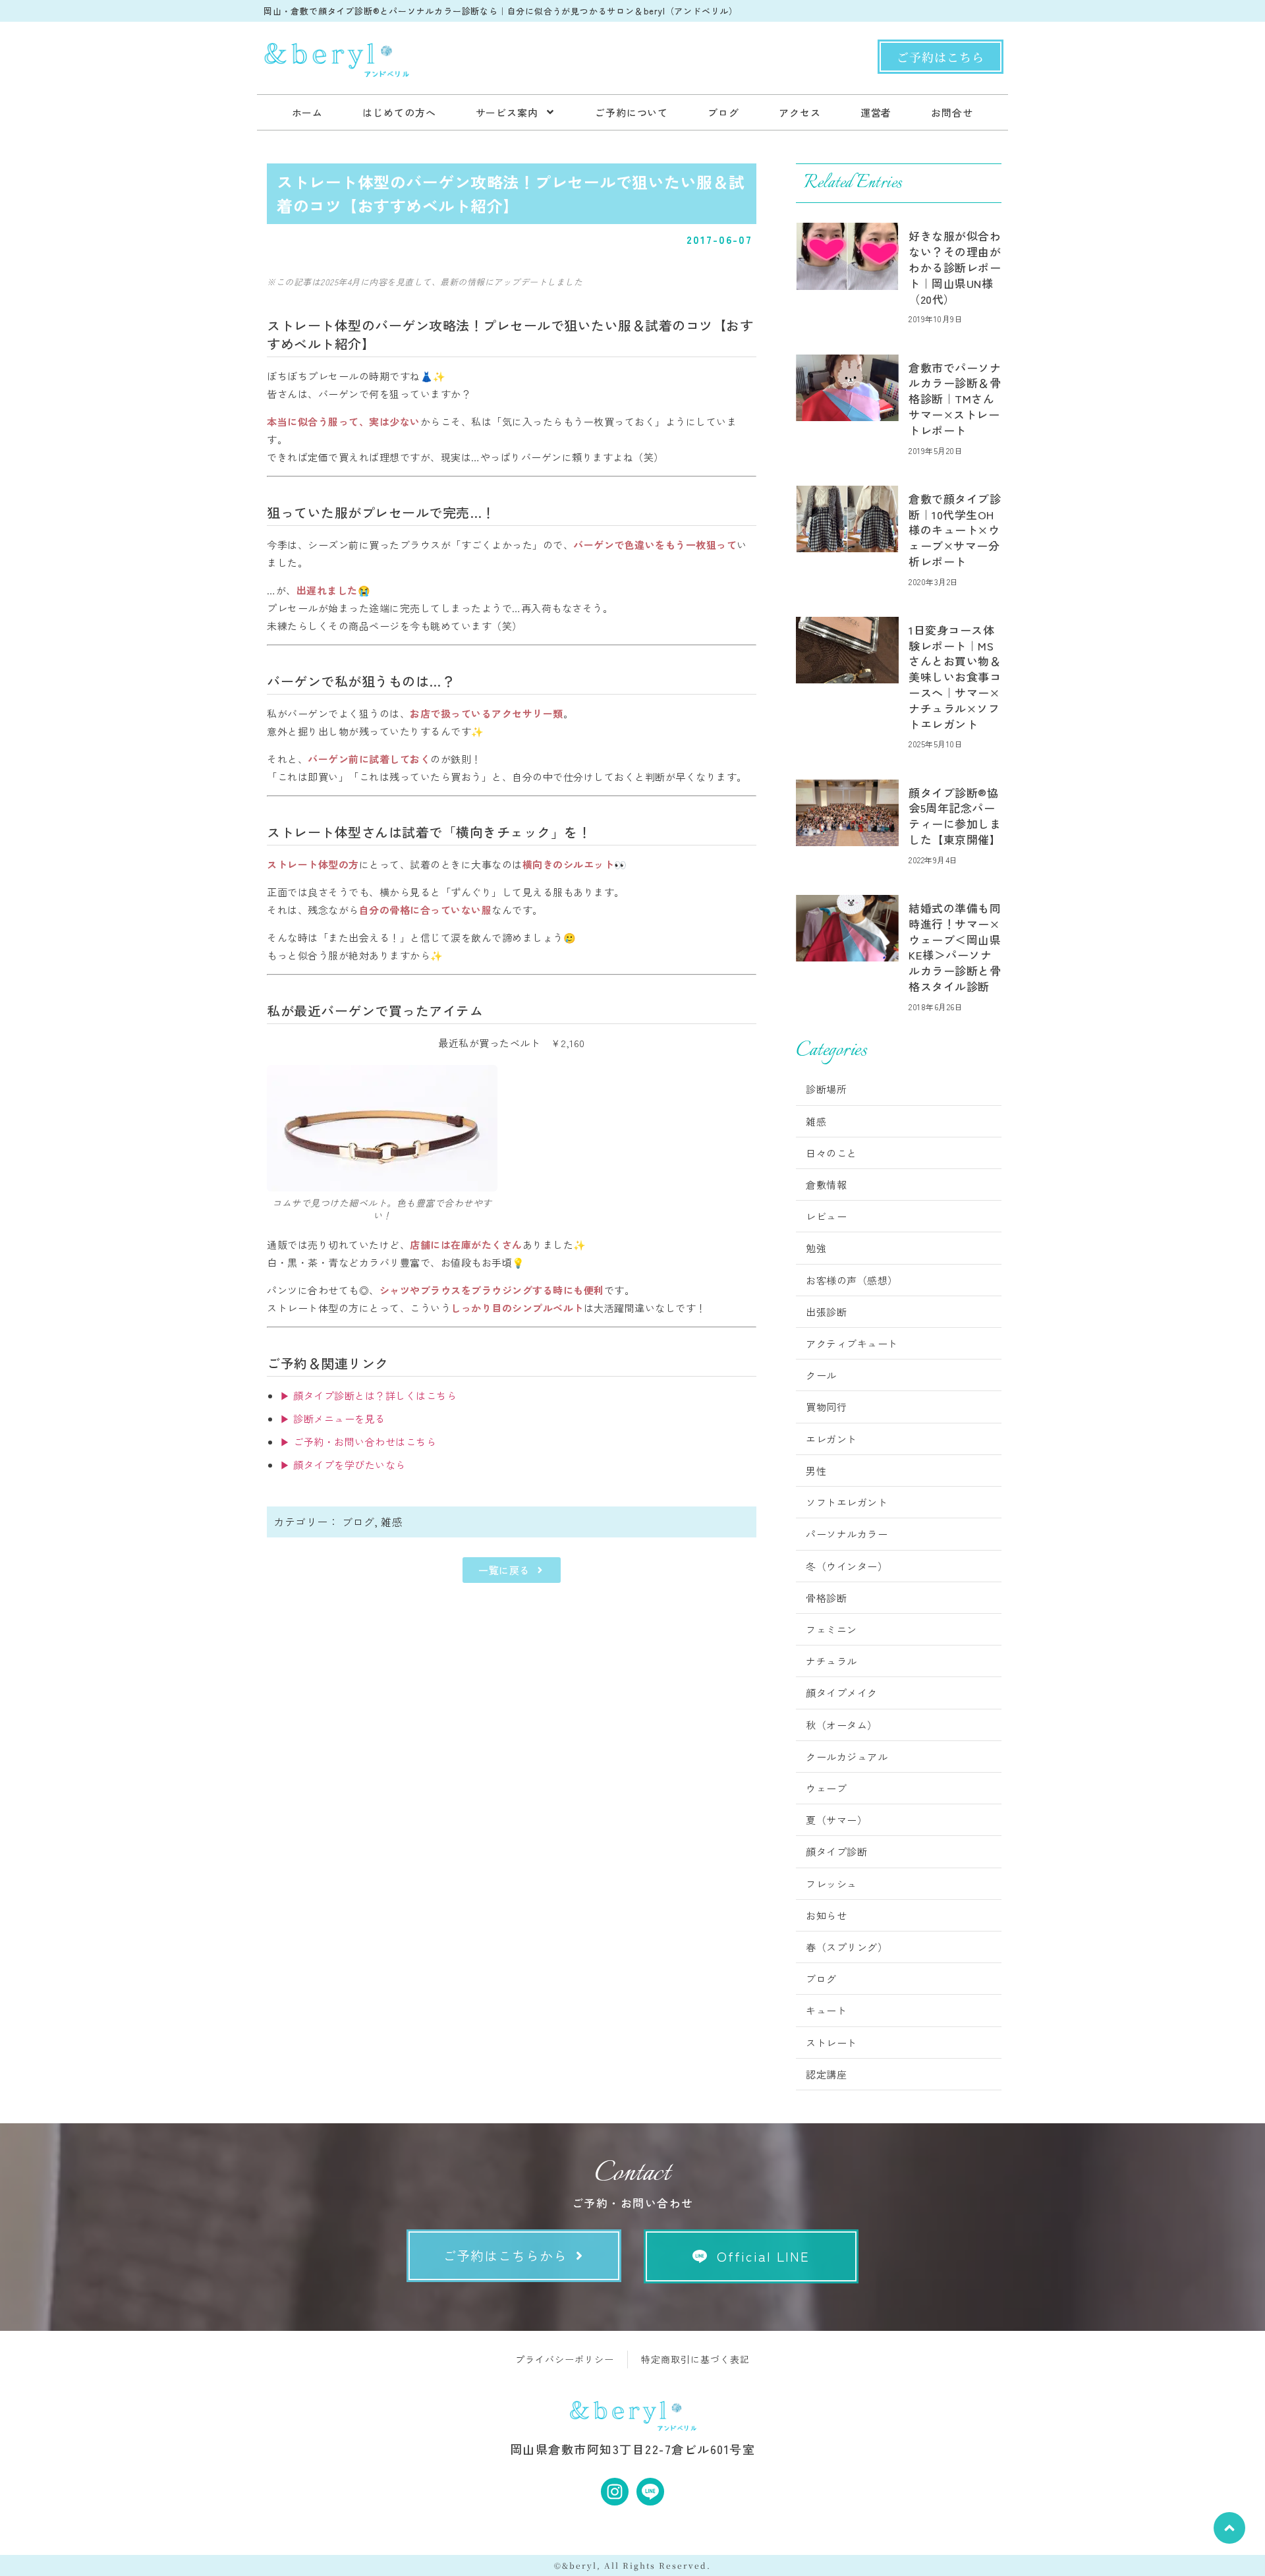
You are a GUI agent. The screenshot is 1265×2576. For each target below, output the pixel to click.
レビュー (826, 1216)
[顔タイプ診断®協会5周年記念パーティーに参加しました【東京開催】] (847, 813)
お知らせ (826, 1915)
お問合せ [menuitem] (952, 112)
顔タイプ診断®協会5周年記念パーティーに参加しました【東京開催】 (955, 816)
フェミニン (831, 1629)
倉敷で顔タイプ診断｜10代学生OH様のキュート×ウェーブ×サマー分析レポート (955, 530)
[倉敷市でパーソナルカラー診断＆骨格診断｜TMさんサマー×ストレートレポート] (847, 388)
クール (821, 1375)
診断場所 (826, 1089)
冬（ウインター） (847, 1566)
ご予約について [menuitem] (632, 112)
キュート (826, 2010)
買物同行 (826, 1407)
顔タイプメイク (842, 1693)
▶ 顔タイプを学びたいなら (343, 1465)
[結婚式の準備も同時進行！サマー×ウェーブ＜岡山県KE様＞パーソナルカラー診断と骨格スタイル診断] (847, 928)
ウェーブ (826, 1788)
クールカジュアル (847, 1757)
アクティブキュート (852, 1343)
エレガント (831, 1439)
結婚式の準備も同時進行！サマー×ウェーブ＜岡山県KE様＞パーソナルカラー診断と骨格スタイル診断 (955, 947)
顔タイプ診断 (836, 1851)
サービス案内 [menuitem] (507, 112)
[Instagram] (615, 2492)
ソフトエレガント (847, 1502)
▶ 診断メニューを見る (333, 1418)
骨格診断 (826, 1598)
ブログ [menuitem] (723, 112)
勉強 (816, 1248)
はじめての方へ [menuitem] (399, 112)
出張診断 (826, 1312)
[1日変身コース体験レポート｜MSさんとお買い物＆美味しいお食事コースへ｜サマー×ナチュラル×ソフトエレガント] (847, 650)
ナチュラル (831, 1661)
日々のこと (831, 1153)
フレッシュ (831, 1884)
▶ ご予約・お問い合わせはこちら (358, 1442)
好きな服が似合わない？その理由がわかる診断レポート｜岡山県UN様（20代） (955, 267)
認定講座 (826, 2074)
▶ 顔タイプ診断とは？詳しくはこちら (368, 1395)
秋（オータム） (842, 1725)
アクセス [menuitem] (800, 112)
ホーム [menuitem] (308, 112)
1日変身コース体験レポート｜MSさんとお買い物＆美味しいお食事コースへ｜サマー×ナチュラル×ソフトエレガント (955, 677)
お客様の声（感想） (852, 1280)
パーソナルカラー (847, 1534)
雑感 (392, 1522)
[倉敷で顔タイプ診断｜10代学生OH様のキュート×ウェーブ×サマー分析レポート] (847, 519)
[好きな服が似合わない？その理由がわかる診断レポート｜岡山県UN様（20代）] (847, 256)
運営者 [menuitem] (876, 112)
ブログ (358, 1522)
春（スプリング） (847, 1947)
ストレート (831, 2043)
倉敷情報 (826, 1185)
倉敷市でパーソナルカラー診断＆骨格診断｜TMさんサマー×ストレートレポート (955, 399)
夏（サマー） (836, 1820)
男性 (816, 1471)
